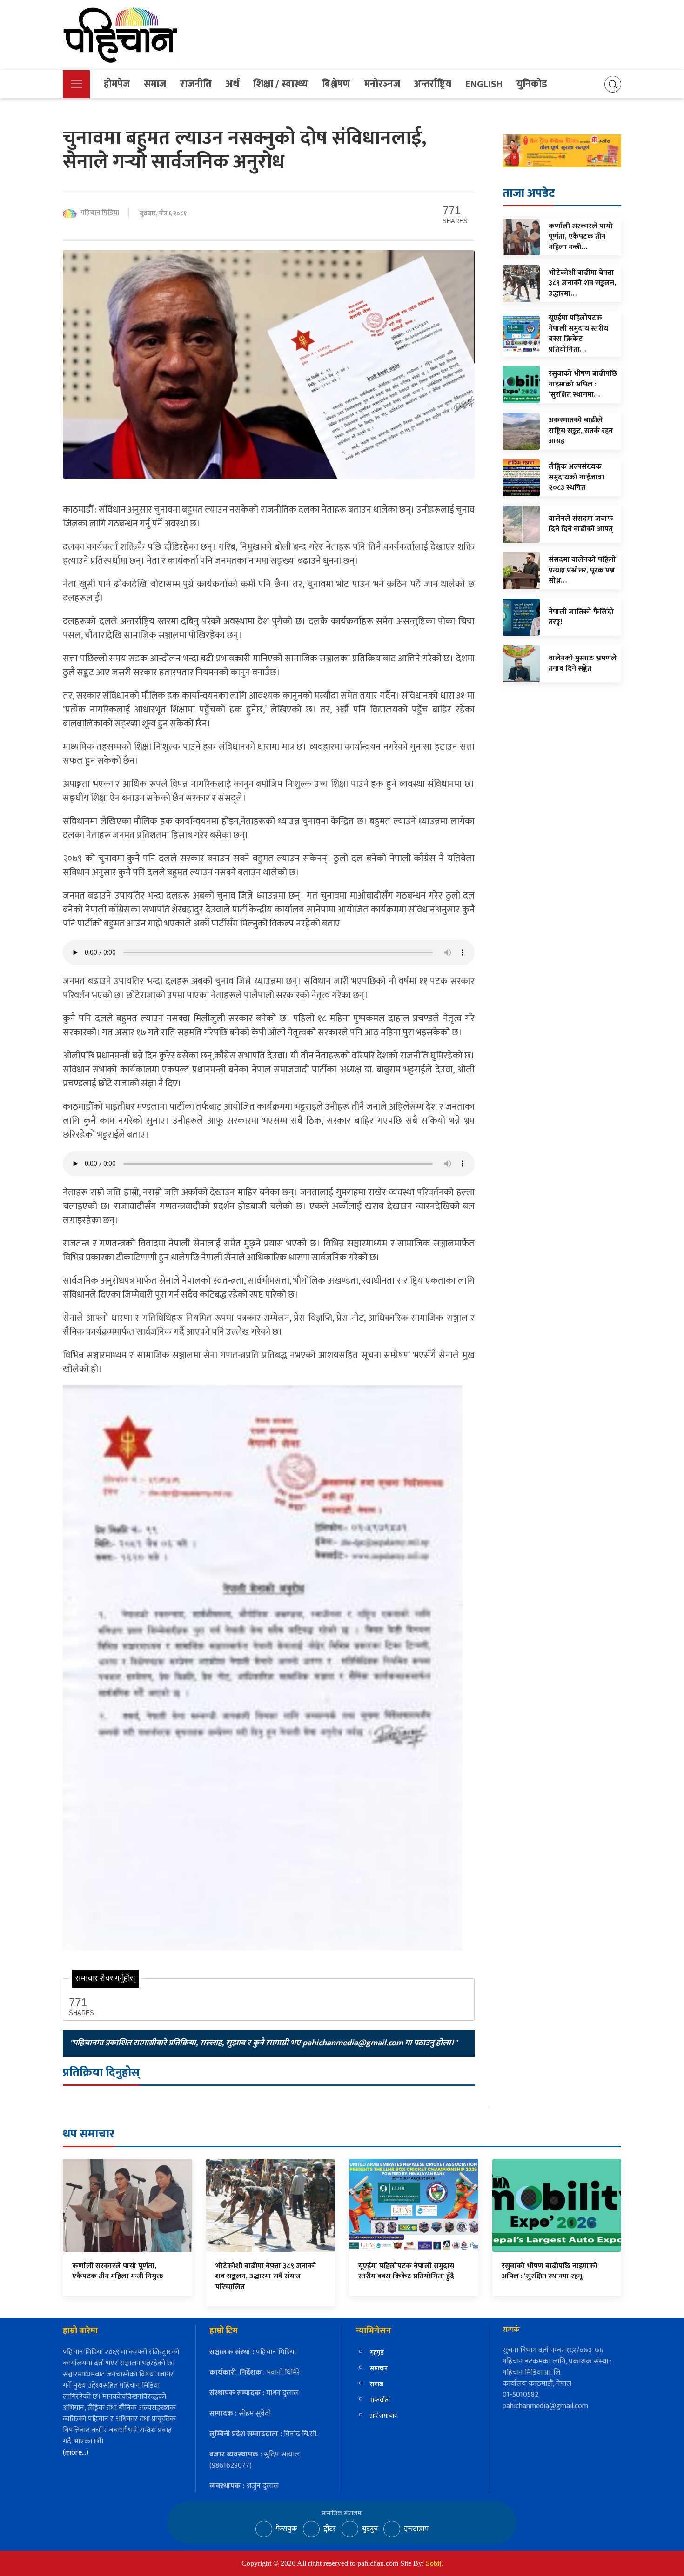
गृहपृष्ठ (377, 2353)
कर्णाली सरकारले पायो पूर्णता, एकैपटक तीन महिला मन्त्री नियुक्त (118, 2271)
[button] (76, 84)
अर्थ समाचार (383, 2416)
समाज (155, 84)
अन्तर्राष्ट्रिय (433, 84)
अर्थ (232, 84)
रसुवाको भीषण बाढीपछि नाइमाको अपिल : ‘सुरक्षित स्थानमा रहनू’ (550, 2271)
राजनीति (196, 84)
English (484, 84)
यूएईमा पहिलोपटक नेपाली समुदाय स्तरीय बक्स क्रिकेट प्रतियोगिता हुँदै (406, 2271)
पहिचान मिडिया (100, 213)
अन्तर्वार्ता (380, 2400)
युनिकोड (532, 84)
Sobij (433, 2563)
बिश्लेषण (336, 84)
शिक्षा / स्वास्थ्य (281, 84)
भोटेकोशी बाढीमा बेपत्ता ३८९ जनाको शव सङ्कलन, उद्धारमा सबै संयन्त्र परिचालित (266, 2276)
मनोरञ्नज (382, 84)
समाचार (379, 2368)
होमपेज (117, 84)
